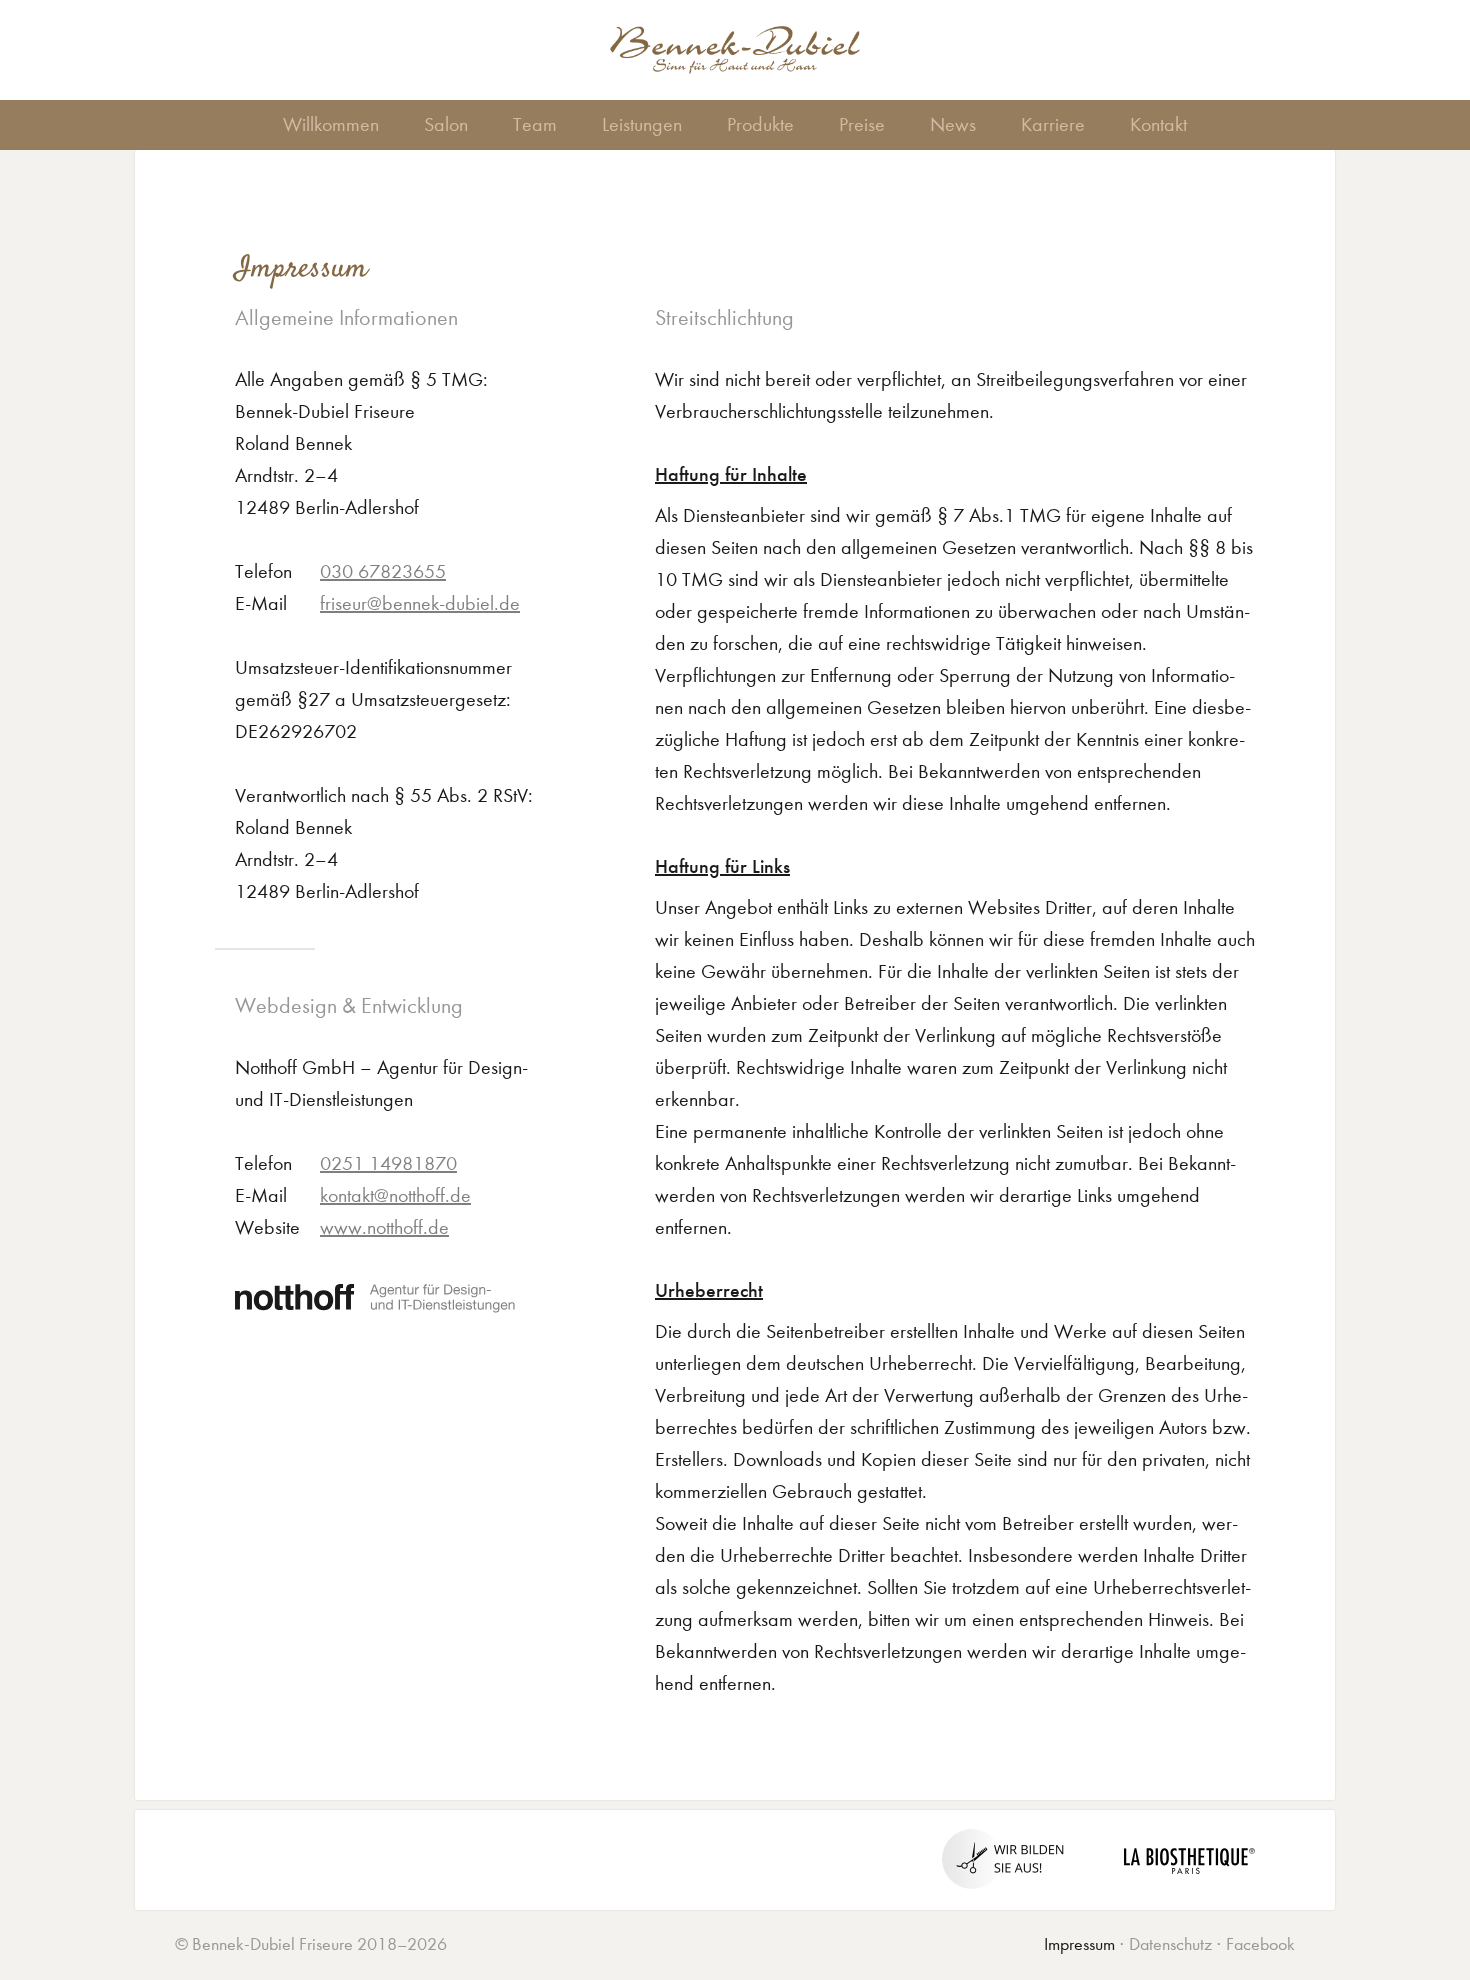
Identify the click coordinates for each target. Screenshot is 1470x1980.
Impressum (1079, 1944)
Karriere (1053, 124)
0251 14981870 (388, 1163)
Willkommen (331, 124)
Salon (446, 124)
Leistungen (642, 124)
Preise (862, 124)
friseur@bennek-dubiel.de (420, 603)
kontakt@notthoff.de (395, 1195)
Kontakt (1158, 124)
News (953, 124)
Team (535, 124)
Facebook (1260, 1944)
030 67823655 (383, 571)
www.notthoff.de (384, 1227)
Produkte (760, 124)
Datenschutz (1170, 1944)
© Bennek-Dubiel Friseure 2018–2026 (311, 1944)
